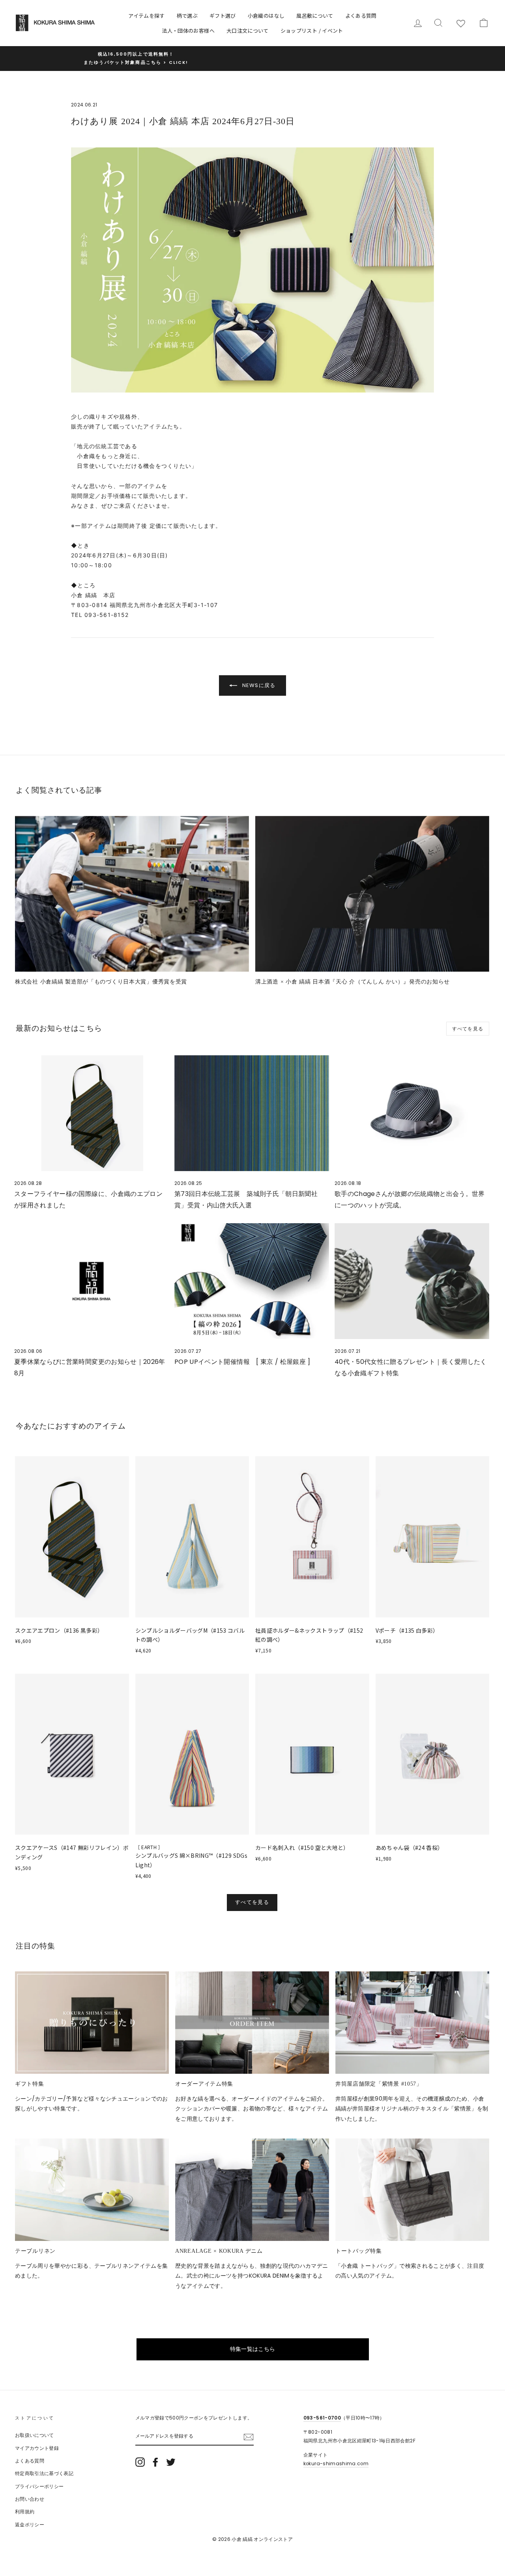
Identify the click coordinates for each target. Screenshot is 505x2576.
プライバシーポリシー (39, 2487)
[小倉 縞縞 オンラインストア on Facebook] (155, 2462)
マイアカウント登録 (37, 2448)
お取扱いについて (35, 2435)
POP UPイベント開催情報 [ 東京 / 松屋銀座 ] (242, 1362)
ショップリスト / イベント (312, 31)
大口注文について (248, 31)
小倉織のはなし (266, 16)
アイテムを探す (146, 16)
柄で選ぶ (187, 16)
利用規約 (25, 2512)
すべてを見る (468, 1029)
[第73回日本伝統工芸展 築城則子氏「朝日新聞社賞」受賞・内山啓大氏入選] (252, 1113)
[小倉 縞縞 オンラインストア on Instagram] (140, 2462)
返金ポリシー (30, 2525)
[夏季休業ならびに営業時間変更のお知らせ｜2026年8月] (92, 1281)
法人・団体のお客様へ (188, 31)
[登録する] (249, 2437)
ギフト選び (223, 16)
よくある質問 (361, 16)
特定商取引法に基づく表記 (44, 2474)
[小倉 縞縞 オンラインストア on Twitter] (171, 2462)
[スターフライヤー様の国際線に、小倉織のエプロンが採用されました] (92, 1113)
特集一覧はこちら (253, 2349)
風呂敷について (315, 16)
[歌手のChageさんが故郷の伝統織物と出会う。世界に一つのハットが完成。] (412, 1113)
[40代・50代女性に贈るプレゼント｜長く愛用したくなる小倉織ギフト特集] (412, 1281)
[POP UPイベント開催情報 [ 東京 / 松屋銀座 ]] (252, 1281)
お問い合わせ (30, 2499)
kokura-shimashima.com (336, 2464)
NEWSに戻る (258, 685)
